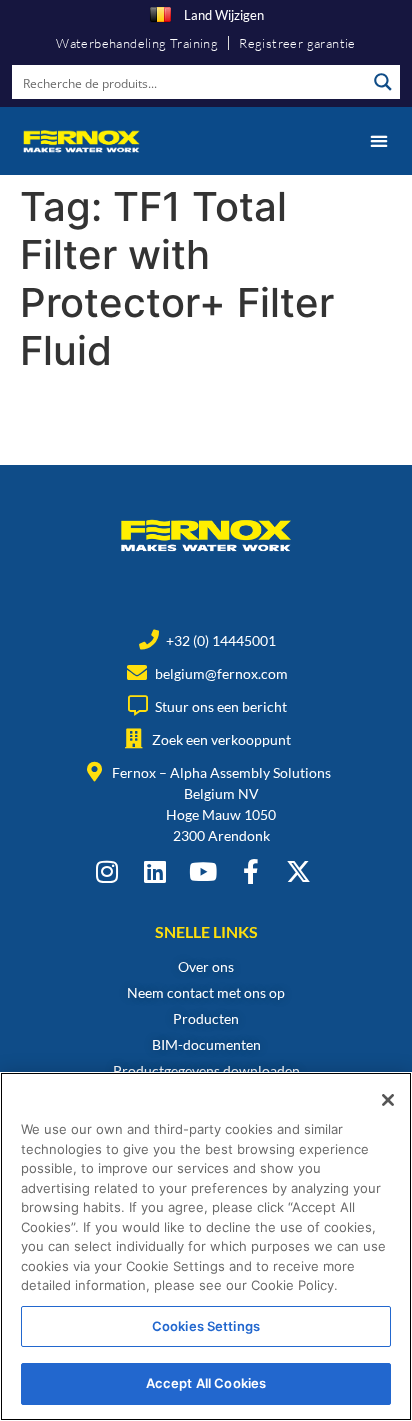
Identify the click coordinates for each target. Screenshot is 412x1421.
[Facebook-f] (250, 871)
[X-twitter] (298, 871)
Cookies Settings (206, 1326)
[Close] (388, 1100)
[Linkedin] (154, 871)
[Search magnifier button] (383, 82)
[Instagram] (106, 871)
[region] (206, 1246)
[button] (378, 140)
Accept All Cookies (206, 1383)
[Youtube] (202, 871)
